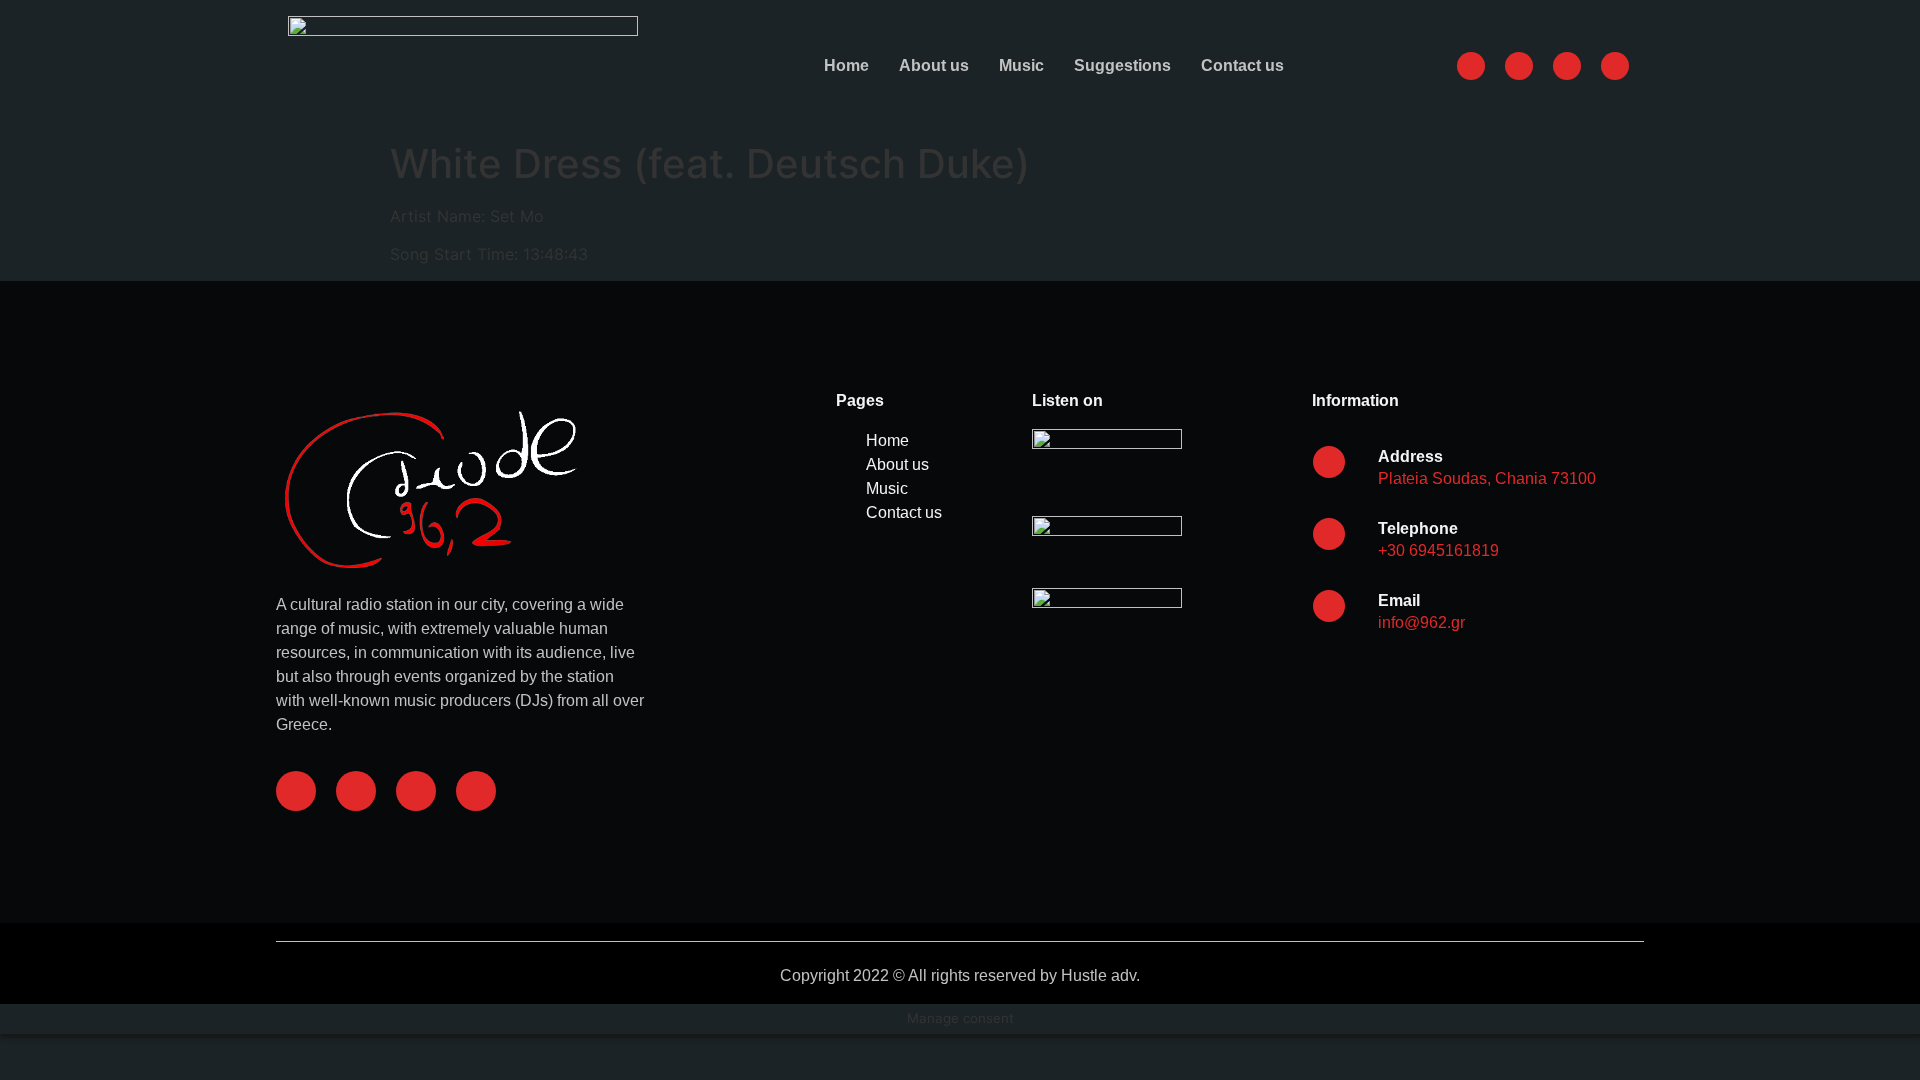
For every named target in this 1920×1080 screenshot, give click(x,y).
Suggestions (1122, 65)
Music (1021, 65)
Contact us (1242, 65)
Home (846, 65)
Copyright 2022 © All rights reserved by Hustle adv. (960, 975)
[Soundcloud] (416, 791)
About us (934, 65)
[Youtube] (476, 791)
